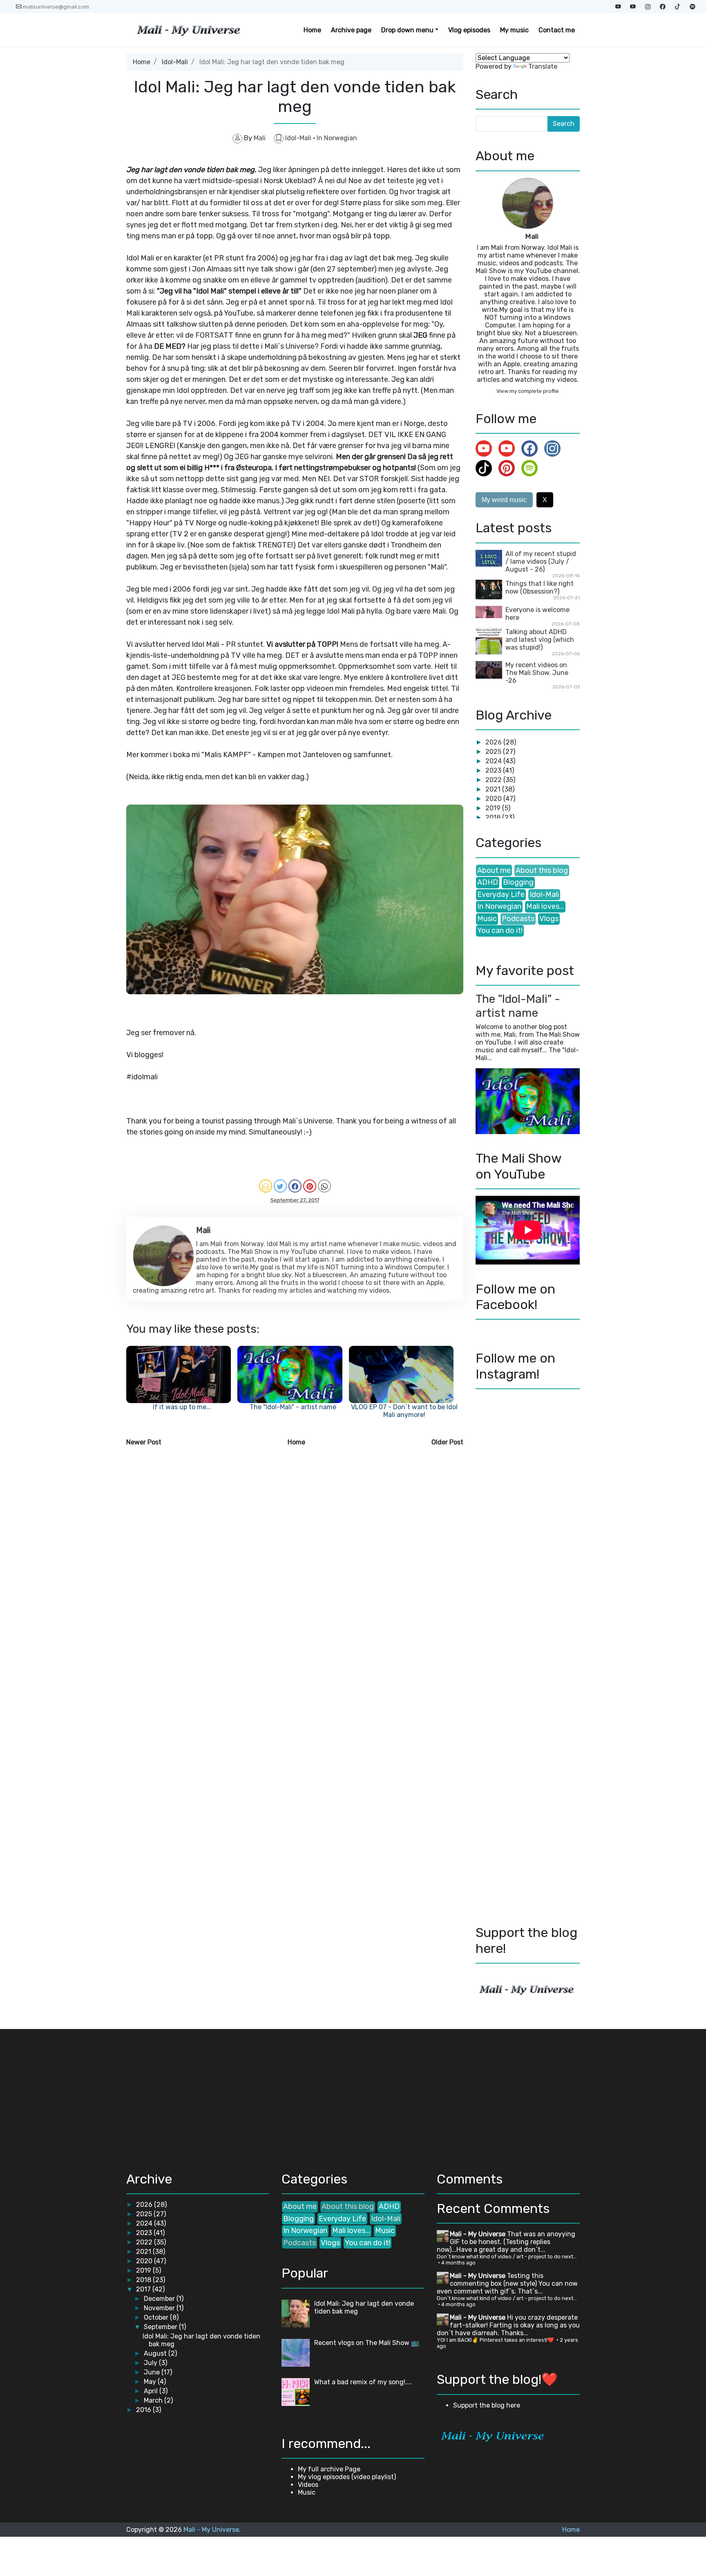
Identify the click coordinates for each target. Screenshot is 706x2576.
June (153, 2372)
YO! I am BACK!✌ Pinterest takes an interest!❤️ (496, 2340)
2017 (144, 2289)
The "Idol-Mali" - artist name (293, 1407)
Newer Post (144, 1442)
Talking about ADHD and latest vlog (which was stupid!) (540, 640)
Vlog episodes (469, 30)
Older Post (447, 1442)
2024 (494, 761)
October (157, 2317)
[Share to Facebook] (295, 1186)
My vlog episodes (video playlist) (347, 2477)
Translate (543, 66)
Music (487, 919)
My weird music (504, 500)
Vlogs (549, 919)
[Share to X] (280, 1186)
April (152, 2391)
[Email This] (266, 1186)
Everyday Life (501, 895)
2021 (494, 789)
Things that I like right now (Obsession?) (540, 587)
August (156, 2353)
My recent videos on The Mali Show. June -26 (537, 673)
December (160, 2299)
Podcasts (518, 919)
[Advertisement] (195, 2096)
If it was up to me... (182, 1407)
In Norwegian (337, 138)
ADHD (488, 882)
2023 (494, 770)
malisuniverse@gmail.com (56, 7)
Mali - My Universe (478, 2234)
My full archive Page (329, 2469)
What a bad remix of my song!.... (363, 2382)
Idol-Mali (175, 62)
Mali (532, 236)
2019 (494, 808)
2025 (494, 752)
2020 (494, 799)
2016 (144, 2410)
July (151, 2363)
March (154, 2400)
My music (514, 30)
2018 (494, 817)
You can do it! (500, 930)
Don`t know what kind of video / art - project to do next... (507, 2257)
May (151, 2382)
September (161, 2327)
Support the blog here (487, 2405)
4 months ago (458, 2263)
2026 (494, 742)
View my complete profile (528, 391)
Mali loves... (545, 906)
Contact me (557, 30)
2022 (494, 780)
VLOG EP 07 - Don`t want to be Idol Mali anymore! (404, 1411)
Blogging (518, 882)
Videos (308, 2485)
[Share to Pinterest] (310, 1186)
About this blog (542, 870)
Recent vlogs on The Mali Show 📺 (367, 2343)
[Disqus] (295, 1558)
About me (494, 870)
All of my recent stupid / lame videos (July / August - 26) (541, 562)
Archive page (351, 30)
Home (312, 30)
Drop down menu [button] (407, 30)
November (160, 2308)
